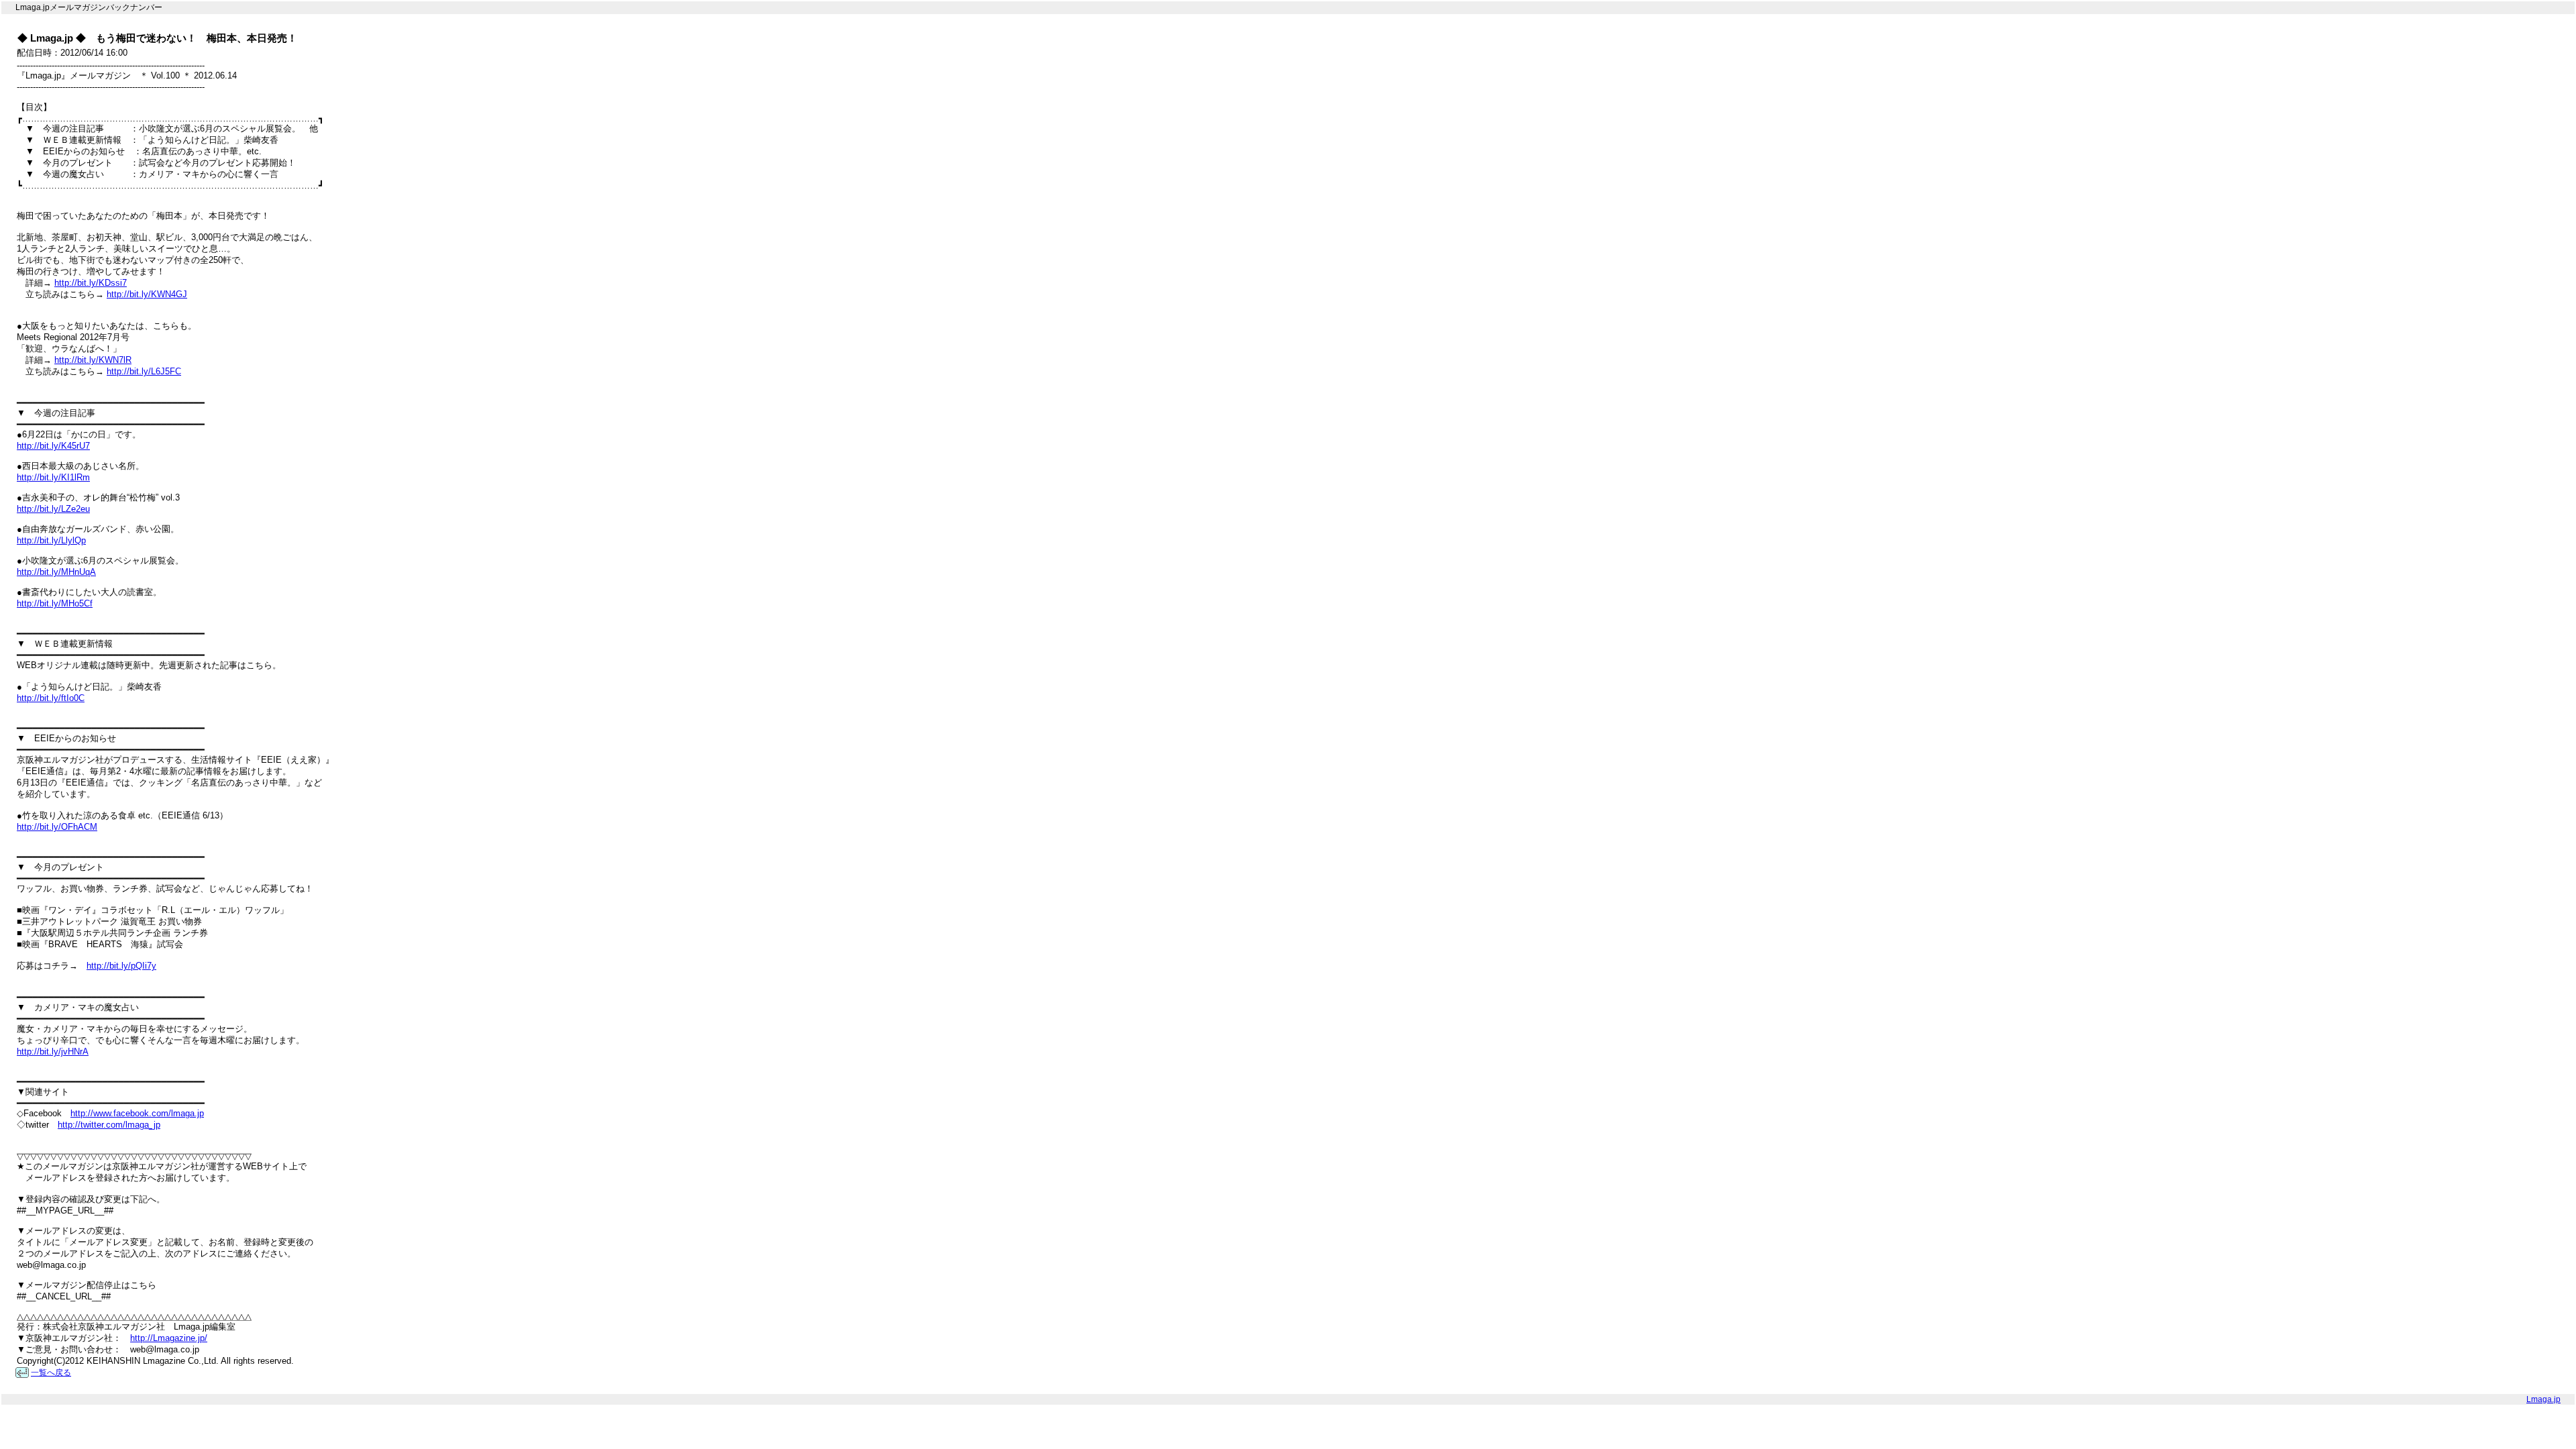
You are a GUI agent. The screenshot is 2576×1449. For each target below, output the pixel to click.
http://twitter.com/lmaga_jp (109, 1125)
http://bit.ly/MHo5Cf (55, 603)
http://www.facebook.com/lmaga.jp (137, 1113)
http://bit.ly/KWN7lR (93, 360)
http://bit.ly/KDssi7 (91, 283)
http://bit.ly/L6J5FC (144, 371)
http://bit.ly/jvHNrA (53, 1052)
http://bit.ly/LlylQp (51, 540)
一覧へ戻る (51, 1373)
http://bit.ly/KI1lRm (53, 477)
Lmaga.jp (2543, 1399)
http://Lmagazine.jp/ (169, 1338)
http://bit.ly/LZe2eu (53, 509)
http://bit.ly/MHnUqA (56, 572)
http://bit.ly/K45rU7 (53, 446)
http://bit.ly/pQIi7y (121, 966)
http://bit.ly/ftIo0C (51, 698)
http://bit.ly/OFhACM (57, 827)
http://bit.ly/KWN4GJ (147, 294)
